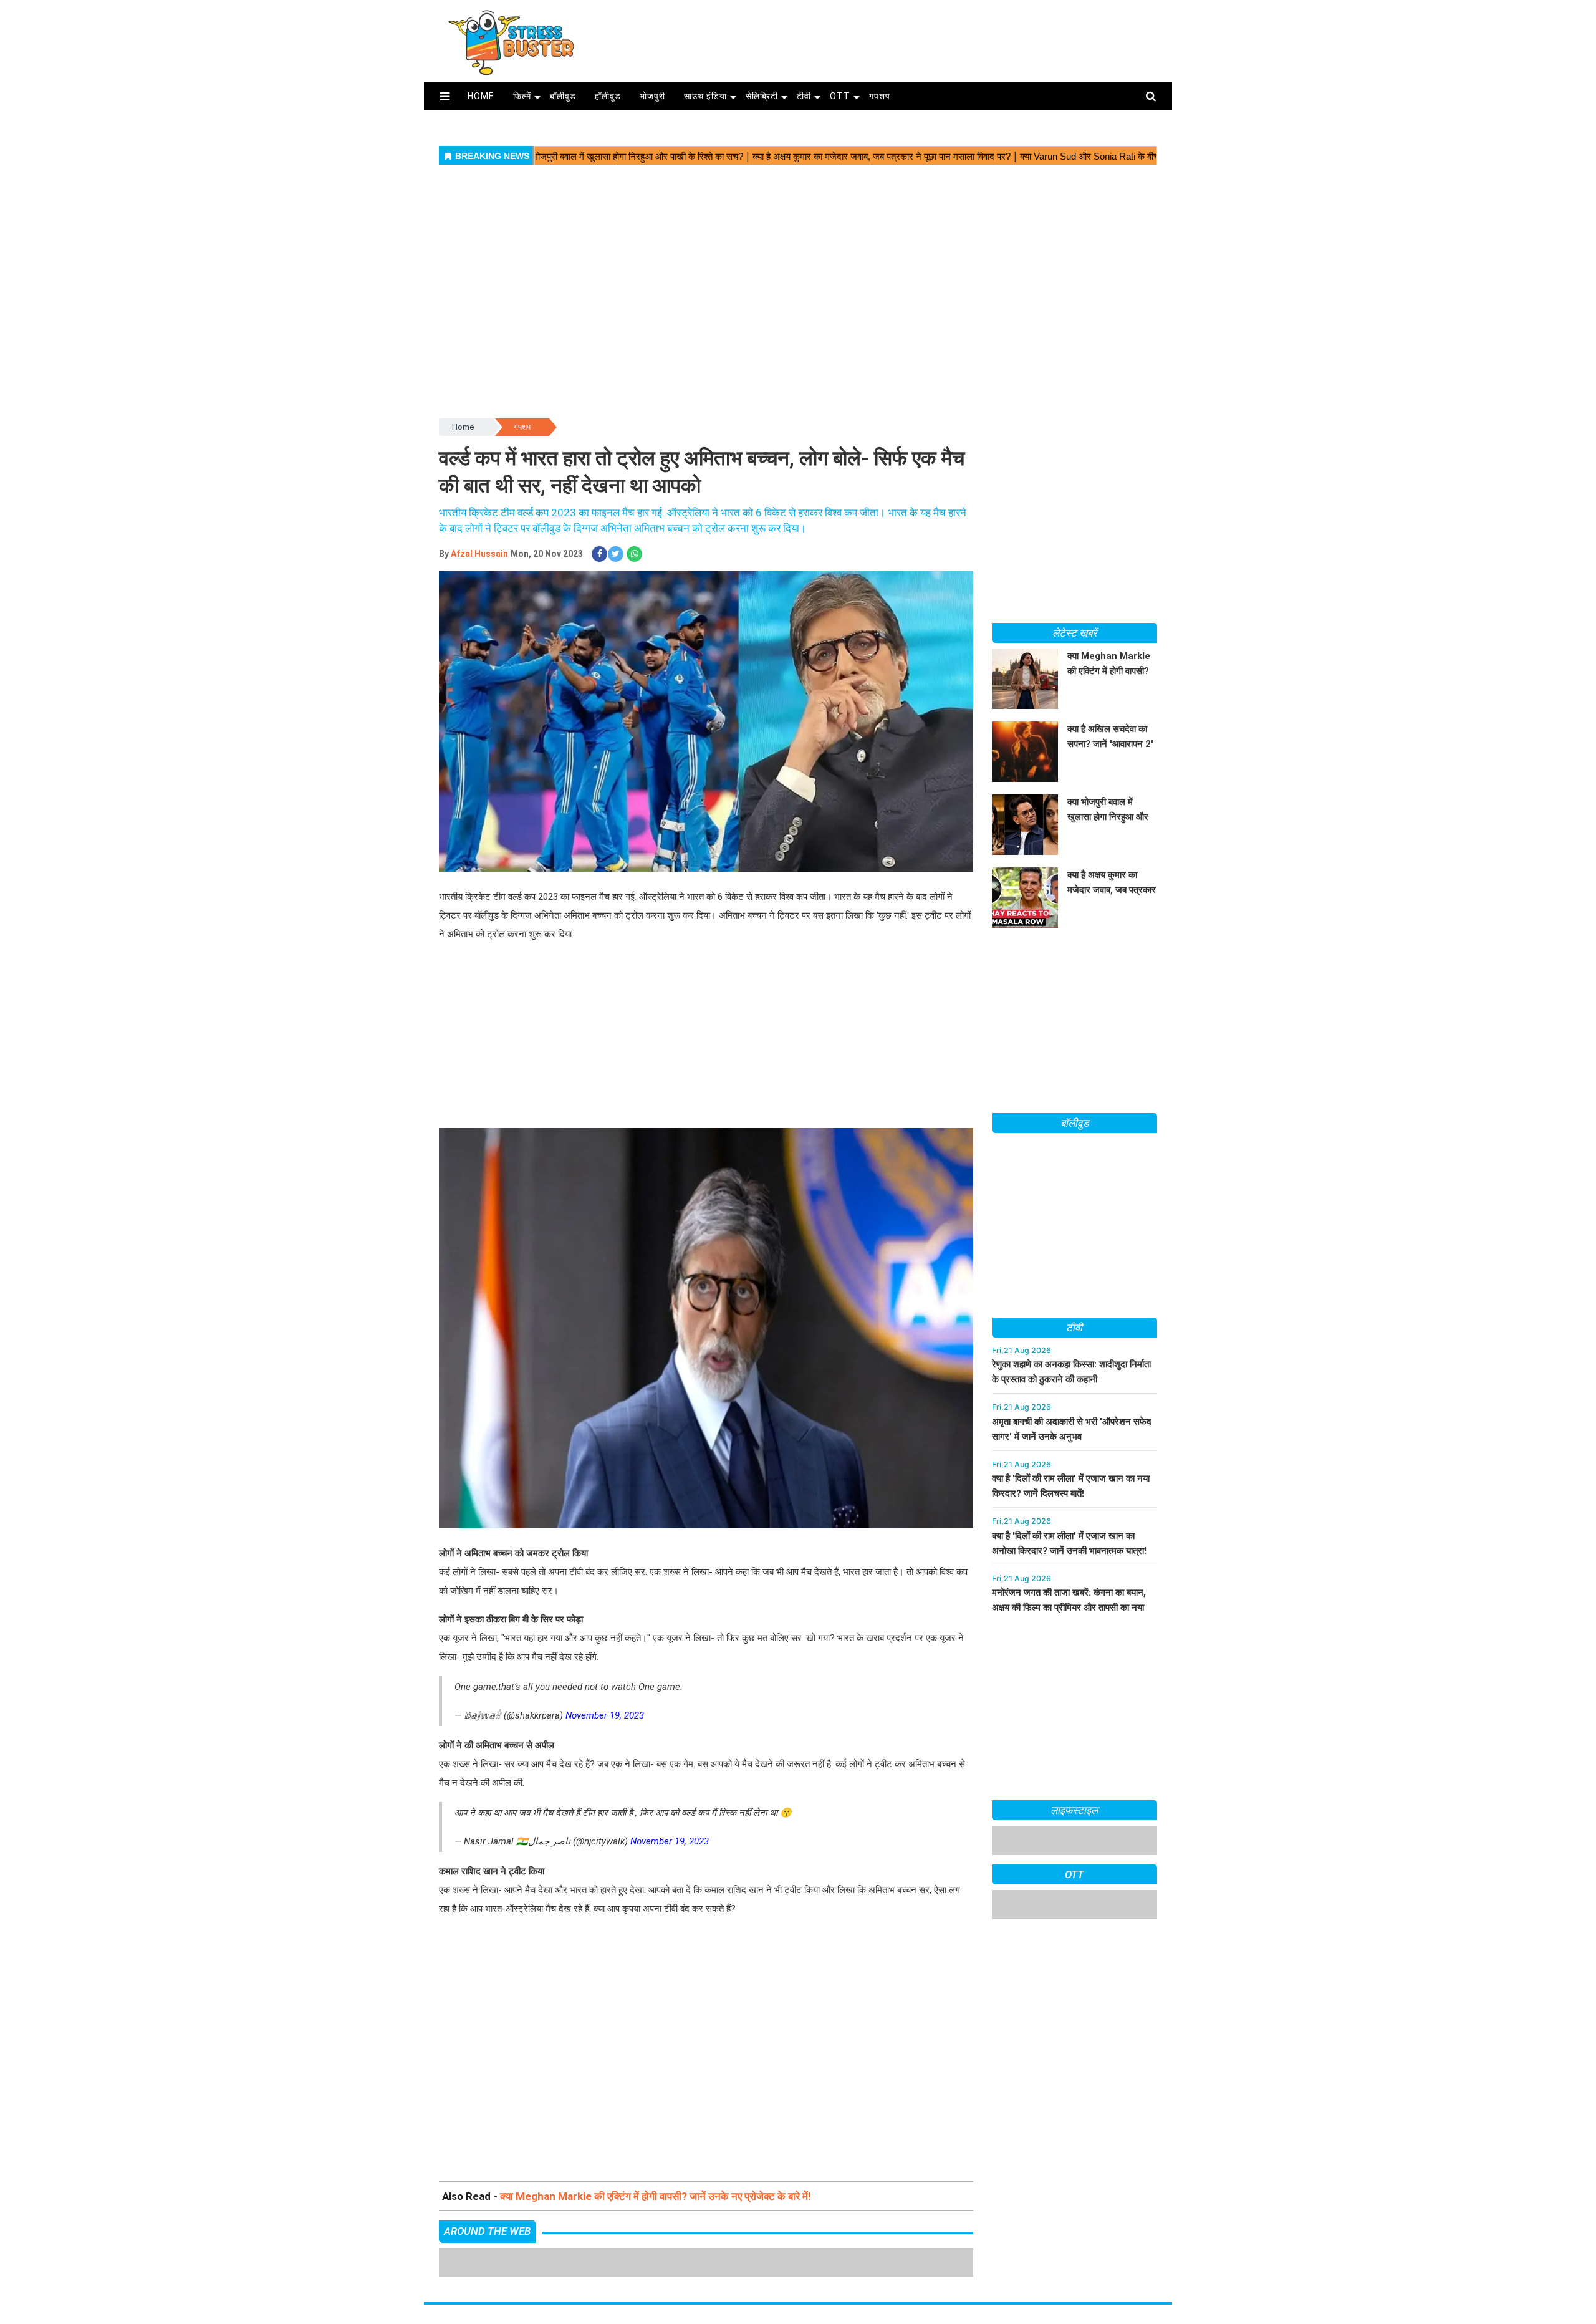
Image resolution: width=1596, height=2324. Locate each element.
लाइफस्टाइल (1074, 1810)
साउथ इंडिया (705, 96)
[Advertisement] (884, 36)
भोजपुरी (652, 96)
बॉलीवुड (563, 96)
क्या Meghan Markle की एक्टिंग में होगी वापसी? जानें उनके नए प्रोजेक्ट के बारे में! (656, 2196)
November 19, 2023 (605, 1715)
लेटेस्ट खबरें (1074, 633)
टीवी (804, 96)
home (481, 96)
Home (463, 427)
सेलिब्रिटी (762, 96)
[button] (445, 96)
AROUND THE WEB (487, 2231)
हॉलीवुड (608, 96)
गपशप (880, 96)
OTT (840, 96)
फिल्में (522, 96)
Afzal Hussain (479, 554)
